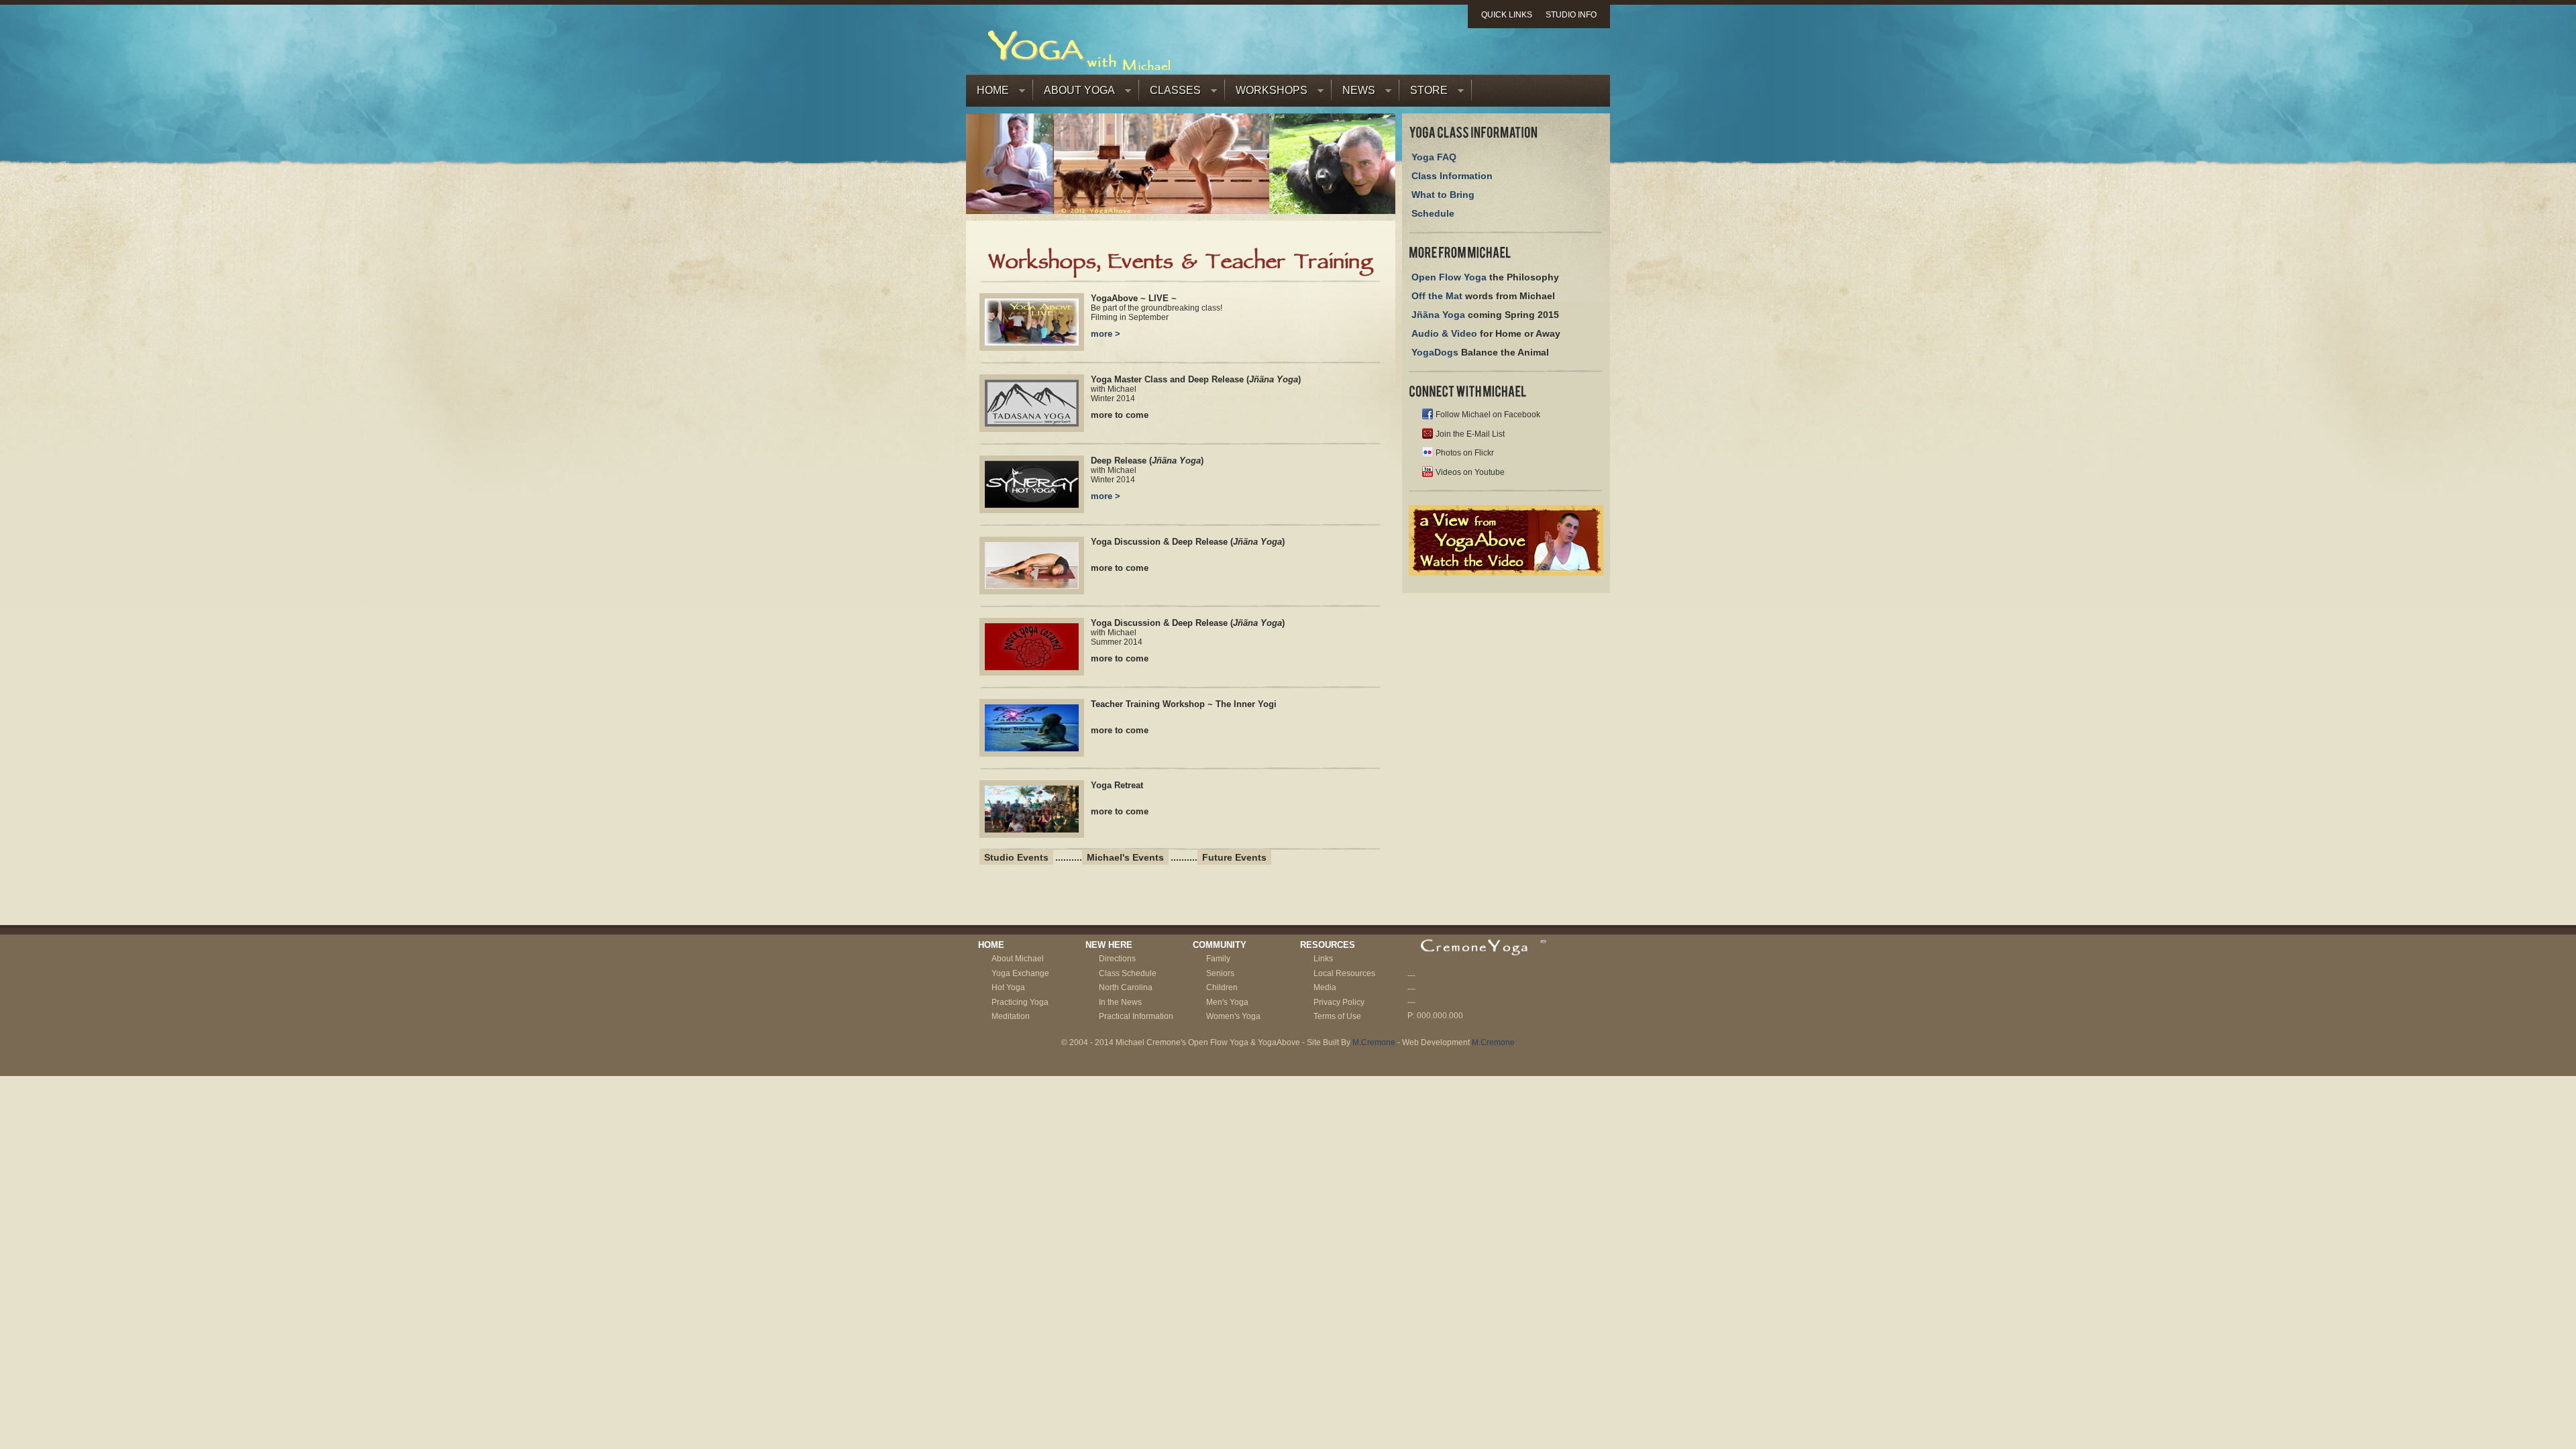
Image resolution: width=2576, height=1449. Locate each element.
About (1003, 959)
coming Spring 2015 (1485, 315)
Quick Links (1507, 15)
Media (1325, 987)
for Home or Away (1486, 333)
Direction (1115, 959)
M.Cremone (1374, 1042)
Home (987, 94)
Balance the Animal (1480, 352)
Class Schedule (1128, 973)
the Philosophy (1485, 277)
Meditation (1011, 1016)
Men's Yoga (1227, 1002)
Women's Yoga (1233, 1016)
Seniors (1220, 973)
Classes (1170, 94)
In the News (1120, 1002)
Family (1218, 959)
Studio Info (1571, 15)
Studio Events (1016, 857)
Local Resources (1344, 973)
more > (1106, 334)
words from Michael (1483, 296)
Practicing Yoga (1020, 1002)
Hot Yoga (1008, 987)
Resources (1328, 945)
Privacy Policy (1339, 1002)
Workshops (1266, 94)
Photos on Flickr (1465, 453)
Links (1323, 959)
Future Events (1234, 857)
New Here (1109, 945)
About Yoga (1074, 94)
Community (1220, 945)
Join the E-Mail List (1470, 434)
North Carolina (1126, 987)
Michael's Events (1125, 857)
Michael (1029, 959)
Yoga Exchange (1020, 973)
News (1353, 94)
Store (1424, 94)
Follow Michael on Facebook (1488, 415)
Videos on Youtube (1470, 472)
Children (1222, 987)
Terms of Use (1337, 1016)
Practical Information (1136, 1016)
